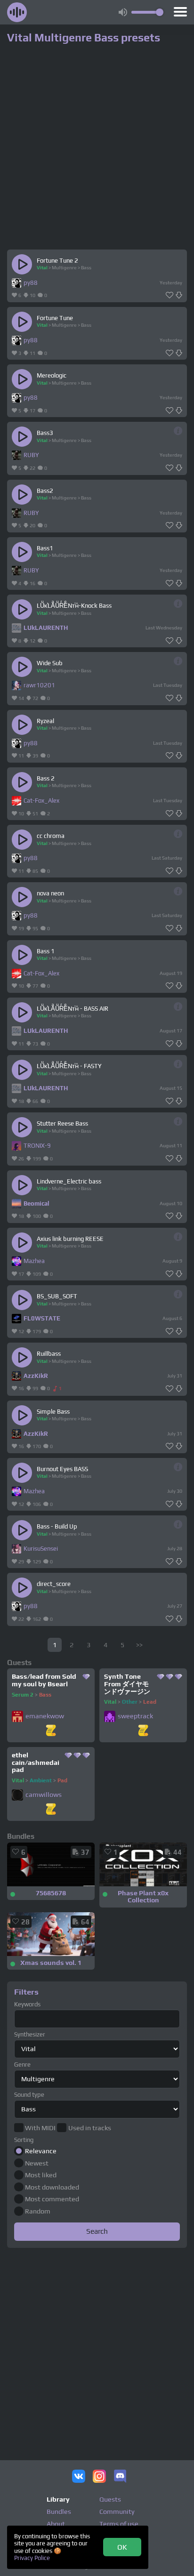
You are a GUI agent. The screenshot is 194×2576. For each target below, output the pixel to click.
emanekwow (45, 1716)
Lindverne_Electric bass (69, 1181)
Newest (37, 2163)
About (56, 2524)
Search (97, 2231)
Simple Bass (53, 1412)
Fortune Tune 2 (57, 261)
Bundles (59, 2512)
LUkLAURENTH (46, 628)
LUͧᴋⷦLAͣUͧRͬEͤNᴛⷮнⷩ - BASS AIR (73, 1009)
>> (139, 1645)
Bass (86, 267)
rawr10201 (39, 685)
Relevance (41, 2151)
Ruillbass (49, 1354)
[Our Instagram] (99, 2477)
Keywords (27, 2004)
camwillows (44, 1795)
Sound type (29, 2095)
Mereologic (52, 375)
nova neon (50, 893)
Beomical (36, 1203)
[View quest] (51, 1731)
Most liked (41, 2175)
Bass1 (45, 548)
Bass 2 (46, 778)
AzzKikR (36, 1376)
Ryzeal (45, 721)
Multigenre (64, 267)
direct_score (54, 1584)
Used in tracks (89, 2128)
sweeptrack (135, 1716)
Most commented (52, 2199)
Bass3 (45, 433)
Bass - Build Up (57, 1526)
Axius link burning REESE (70, 1239)
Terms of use (119, 2524)
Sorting (24, 2140)
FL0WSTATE (42, 1318)
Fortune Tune (55, 318)
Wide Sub (50, 663)
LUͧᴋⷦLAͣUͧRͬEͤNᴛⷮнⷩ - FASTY (69, 1066)
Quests (110, 2499)
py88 (31, 283)
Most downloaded (52, 2187)
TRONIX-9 (37, 1146)
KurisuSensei (41, 1549)
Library (58, 2499)
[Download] (179, 295)
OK (122, 2547)
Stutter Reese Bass (62, 1123)
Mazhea (34, 1261)
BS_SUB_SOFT (57, 1296)
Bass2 (45, 491)
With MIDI (40, 2128)
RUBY (31, 455)
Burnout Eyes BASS (62, 1469)
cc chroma (51, 836)
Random (38, 2211)
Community (117, 2512)
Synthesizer (30, 2034)
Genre (22, 2065)
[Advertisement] (97, 2348)
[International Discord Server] (120, 2477)
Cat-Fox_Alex (41, 801)
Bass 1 (46, 951)
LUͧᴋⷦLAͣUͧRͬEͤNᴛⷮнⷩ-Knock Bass (74, 606)
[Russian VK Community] (79, 2477)
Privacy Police (32, 2558)
